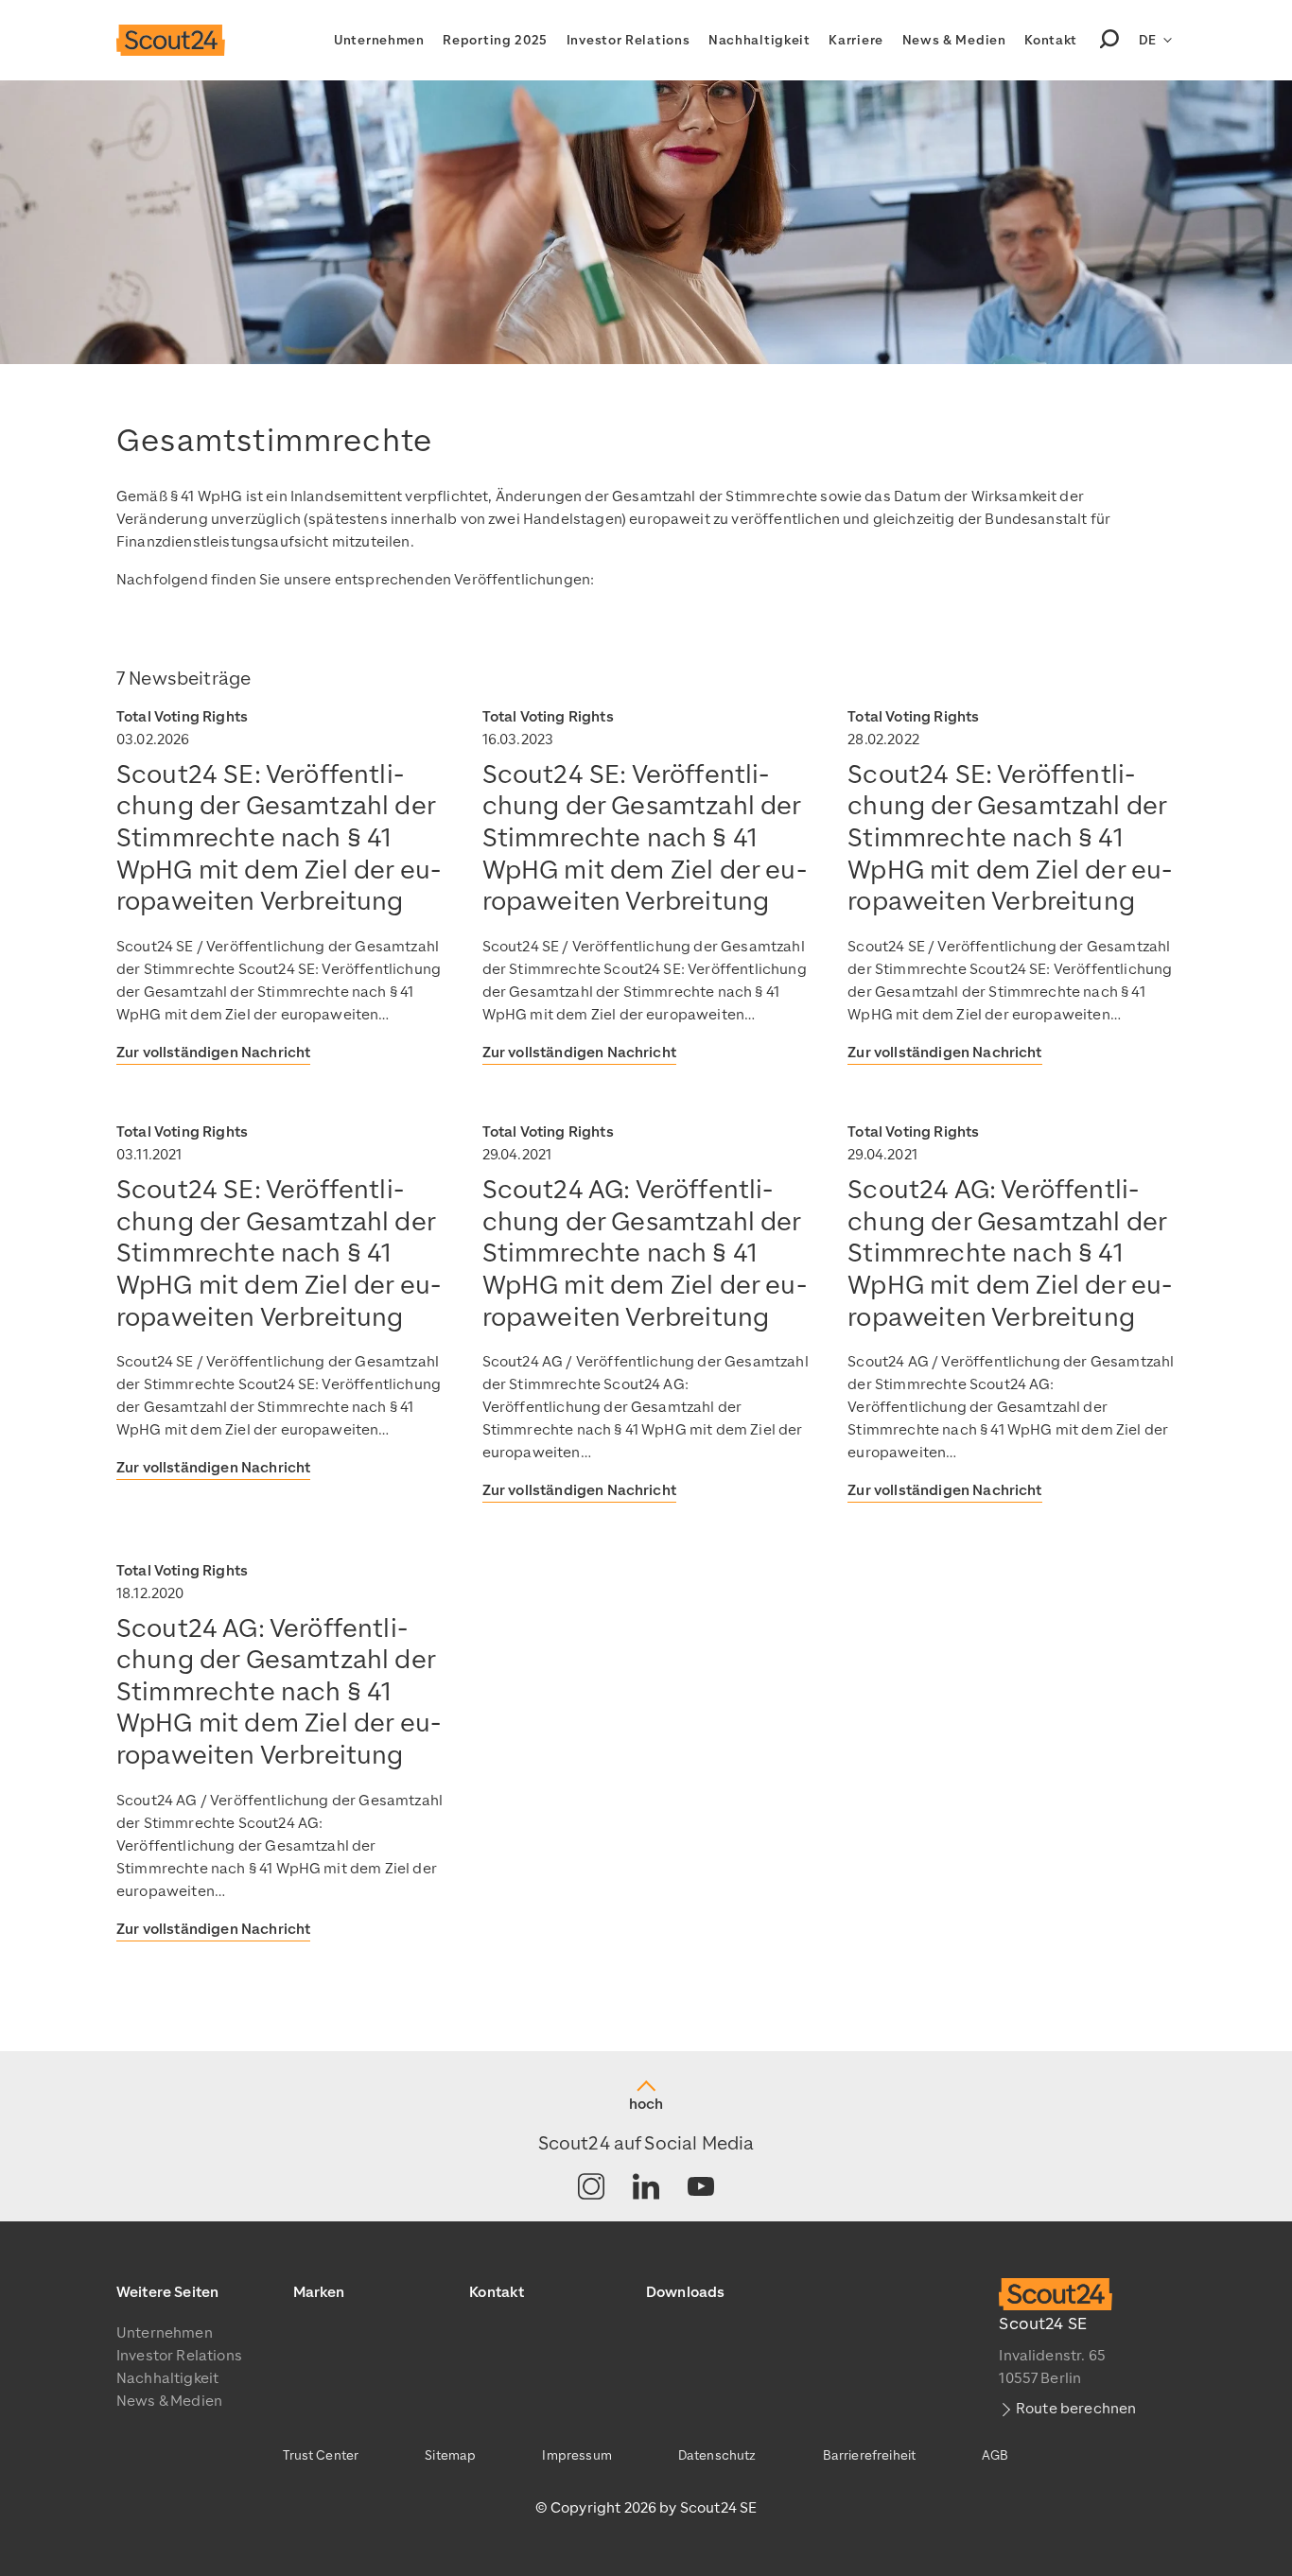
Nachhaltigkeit (759, 40)
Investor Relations (629, 40)
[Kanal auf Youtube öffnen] (701, 2188)
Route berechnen (1076, 2409)
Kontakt (1051, 40)
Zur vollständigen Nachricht (213, 1053)
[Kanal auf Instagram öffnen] (591, 2188)
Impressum (576, 2455)
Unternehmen (379, 40)
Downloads (685, 2292)
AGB (995, 2455)
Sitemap (450, 2455)
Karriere (856, 40)
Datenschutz (717, 2455)
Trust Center (321, 2455)
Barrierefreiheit (870, 2455)
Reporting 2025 (495, 40)
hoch (646, 2104)
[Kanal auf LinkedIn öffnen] (646, 2188)
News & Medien (954, 40)
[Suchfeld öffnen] (1109, 41)
